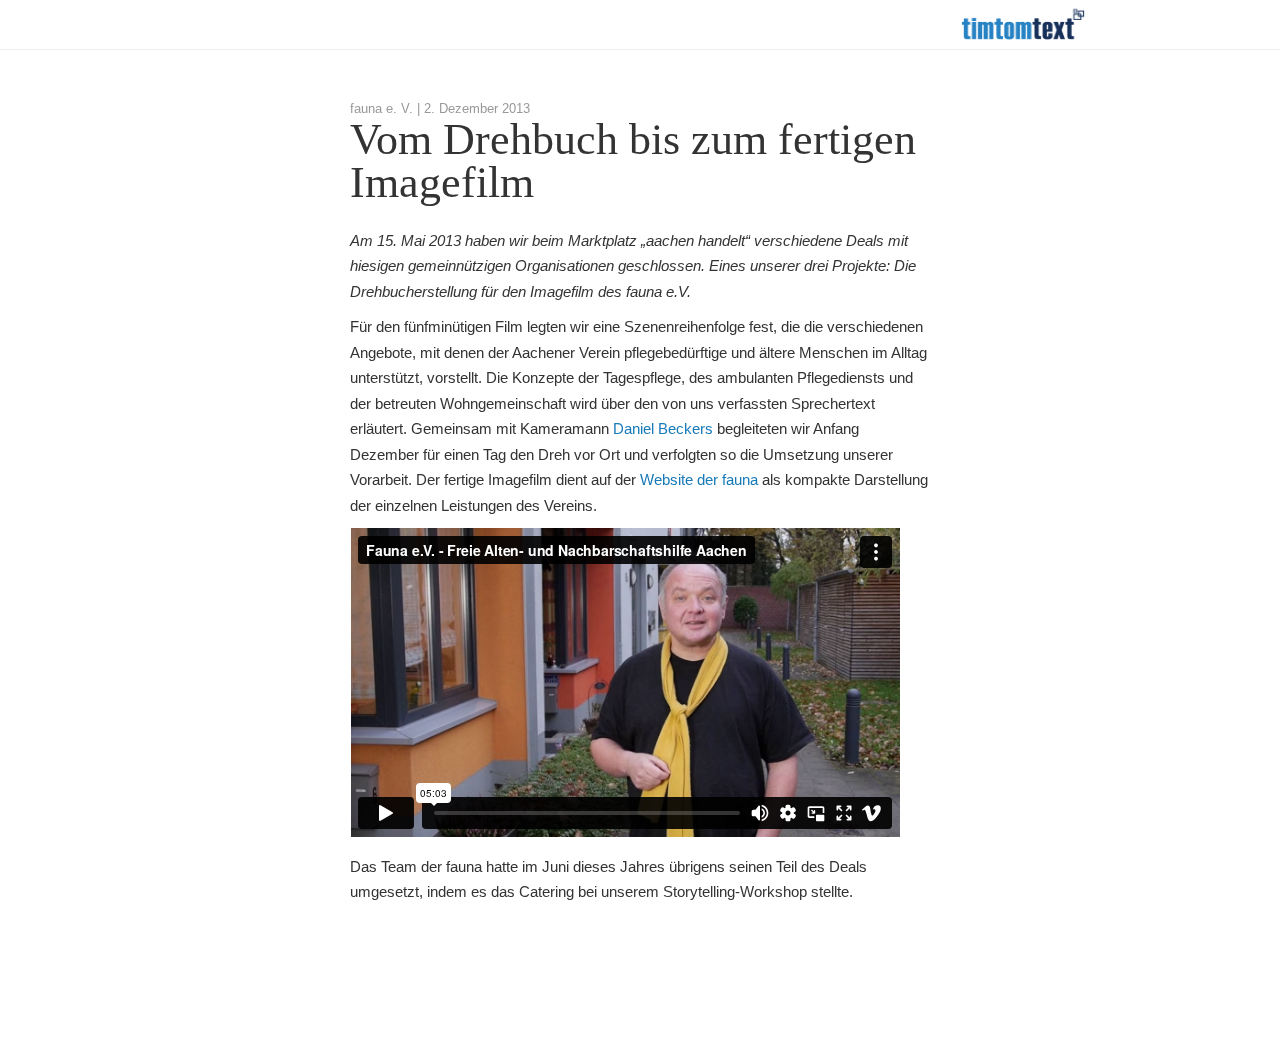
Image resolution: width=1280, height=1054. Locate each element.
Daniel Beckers (663, 428)
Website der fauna (699, 479)
